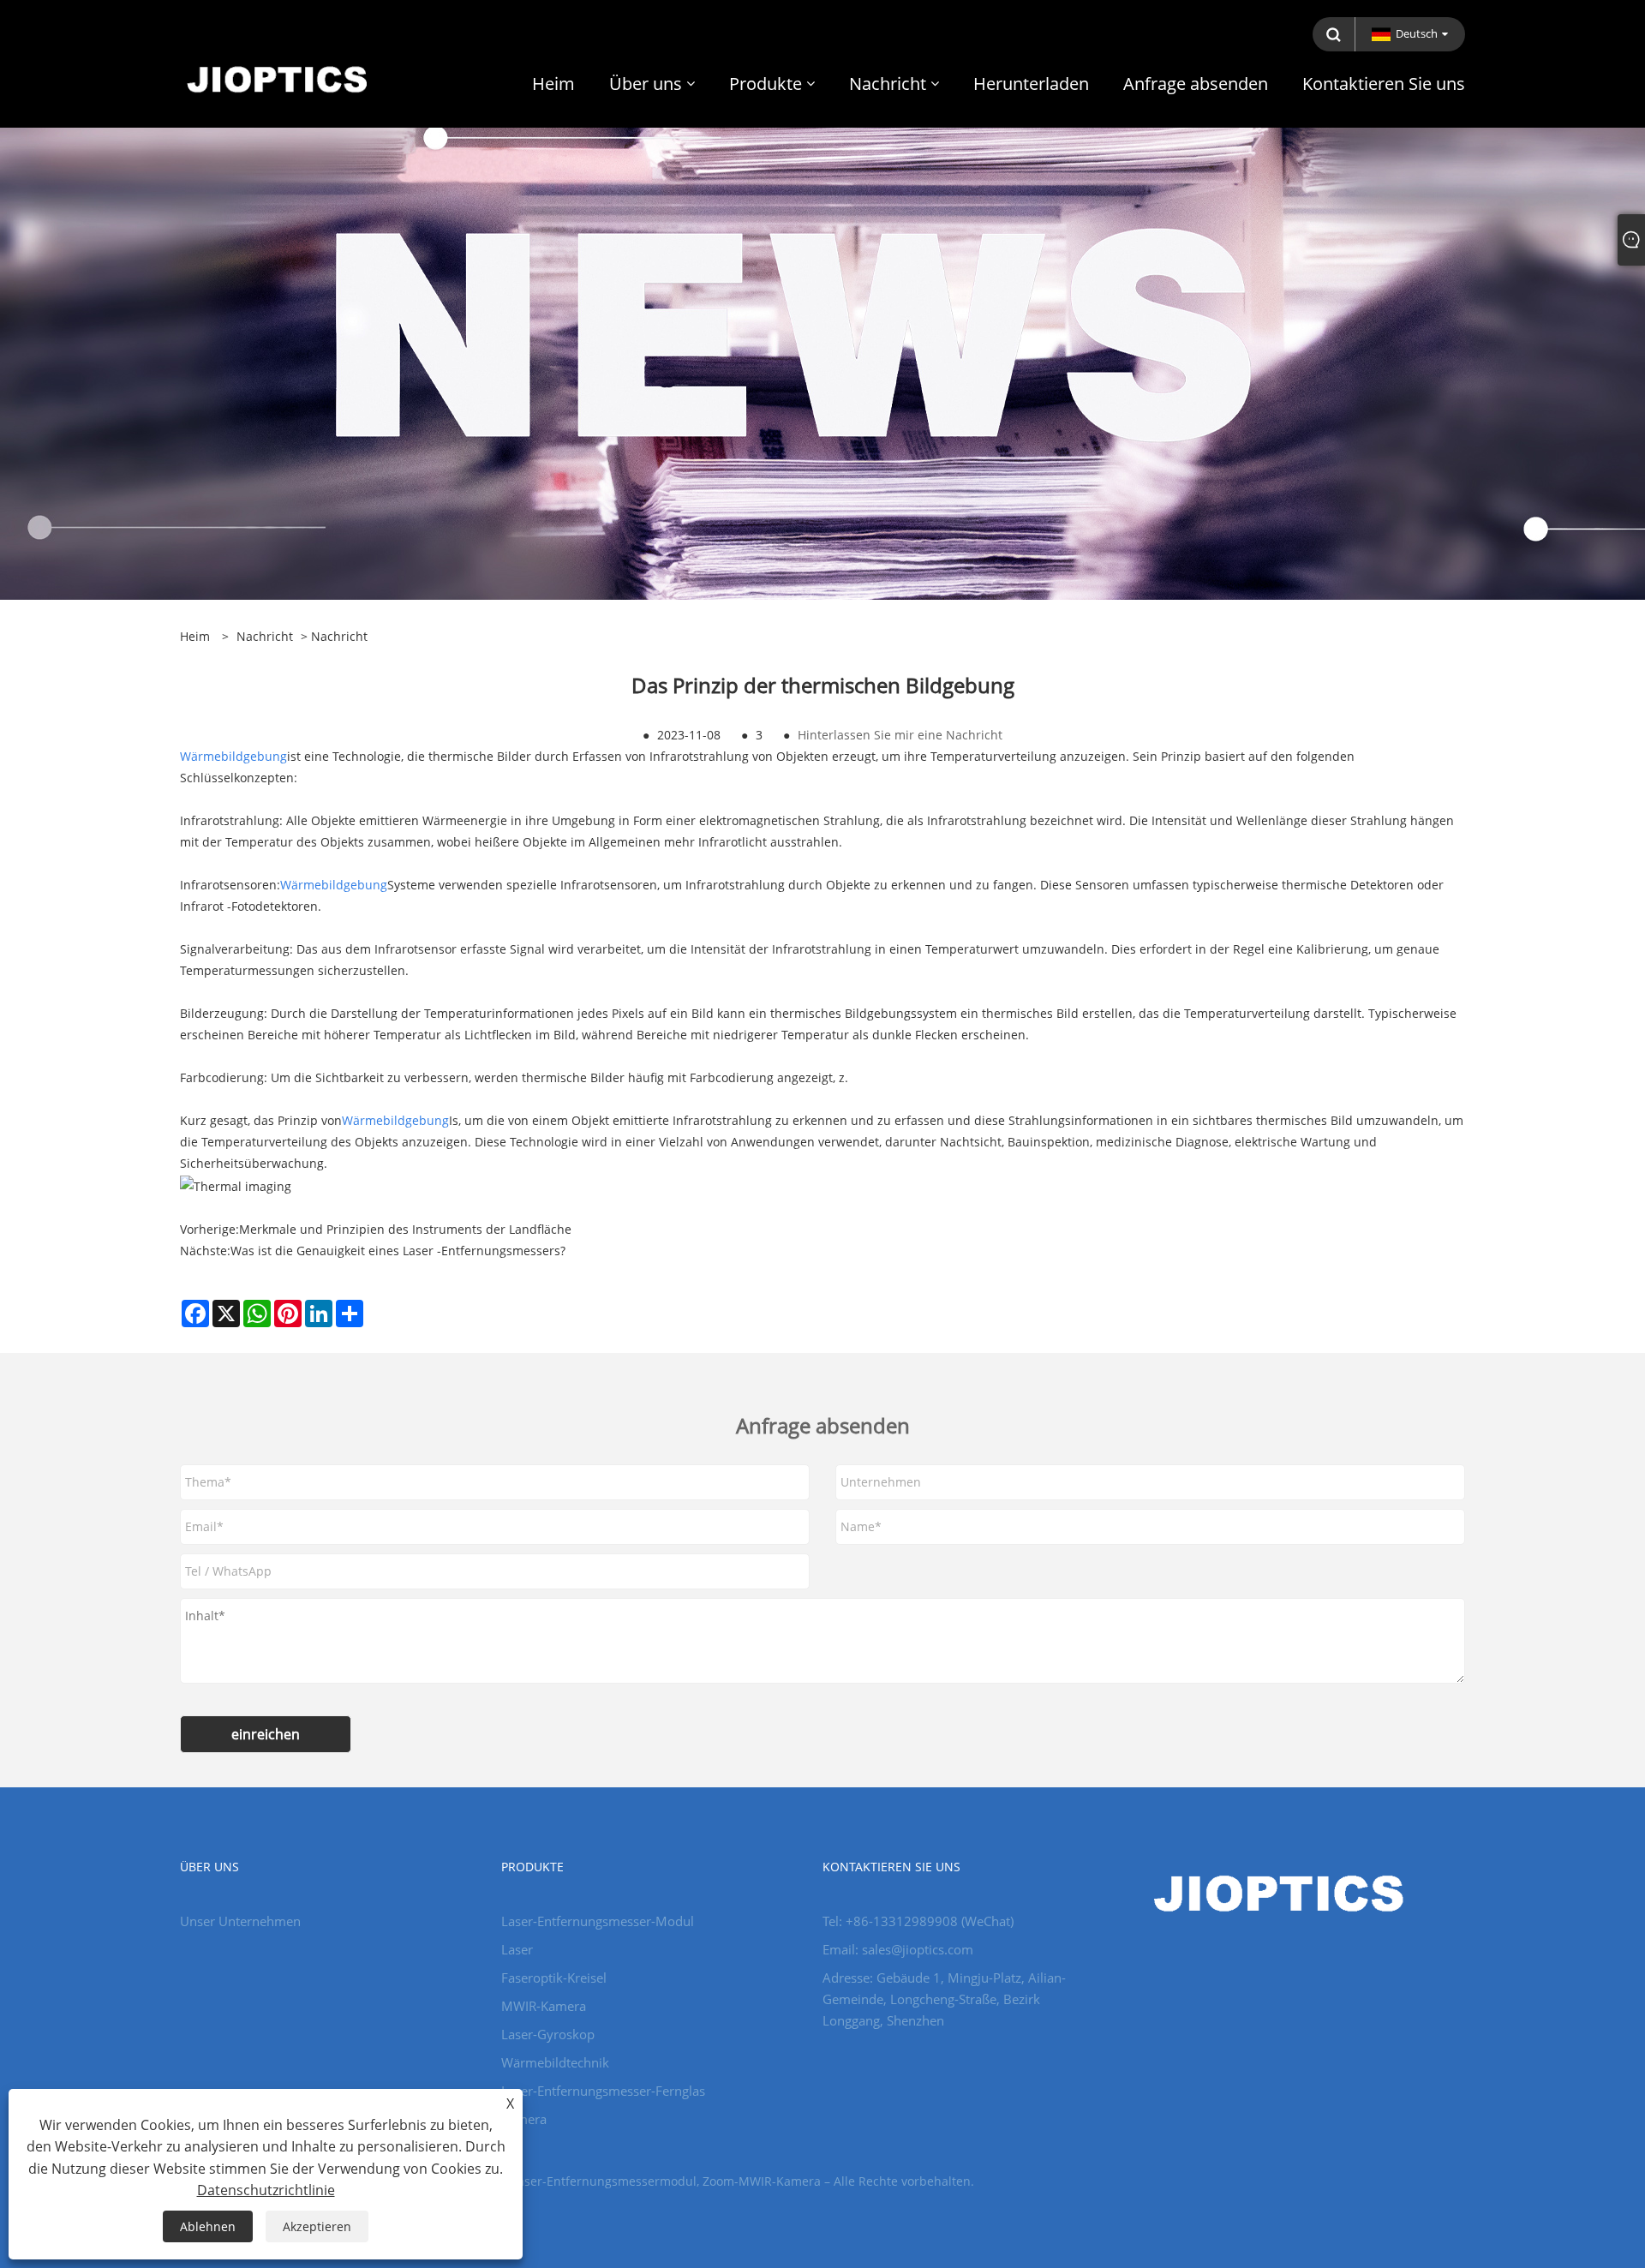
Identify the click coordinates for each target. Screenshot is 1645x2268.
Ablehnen (208, 2226)
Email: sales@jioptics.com (898, 1949)
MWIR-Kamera (544, 2006)
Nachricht (265, 636)
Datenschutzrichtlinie (266, 2190)
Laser (517, 1949)
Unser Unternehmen (240, 1921)
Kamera (524, 2119)
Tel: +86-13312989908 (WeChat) (918, 1921)
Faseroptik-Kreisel (554, 1978)
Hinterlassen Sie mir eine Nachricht (900, 735)
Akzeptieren (317, 2226)
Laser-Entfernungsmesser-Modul (598, 1921)
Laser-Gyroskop (548, 2034)
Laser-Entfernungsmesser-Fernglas (603, 2091)
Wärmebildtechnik (555, 2062)
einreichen (266, 1734)
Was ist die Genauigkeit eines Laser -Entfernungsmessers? (398, 1251)
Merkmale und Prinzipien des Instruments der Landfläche (405, 1229)
